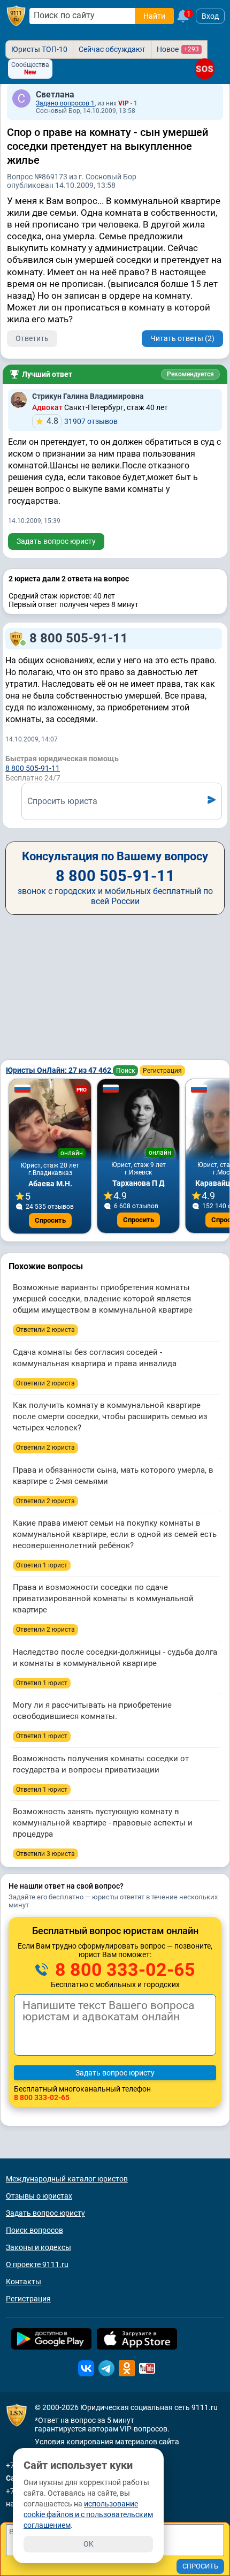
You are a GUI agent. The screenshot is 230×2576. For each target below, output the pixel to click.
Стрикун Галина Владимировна (88, 396)
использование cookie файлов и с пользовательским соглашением (88, 2514)
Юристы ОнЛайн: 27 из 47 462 (59, 1070)
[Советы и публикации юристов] (16, 16)
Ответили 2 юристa (45, 1330)
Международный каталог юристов (67, 2179)
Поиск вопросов (34, 2230)
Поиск (125, 1071)
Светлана (55, 94)
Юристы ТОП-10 (39, 49)
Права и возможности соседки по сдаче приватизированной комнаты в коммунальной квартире (103, 1598)
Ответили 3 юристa (45, 1854)
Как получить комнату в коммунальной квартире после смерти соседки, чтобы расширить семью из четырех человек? (110, 1416)
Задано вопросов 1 (65, 103)
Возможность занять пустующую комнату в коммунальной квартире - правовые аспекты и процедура (103, 1823)
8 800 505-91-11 (79, 638)
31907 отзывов (82, 421)
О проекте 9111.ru (37, 2264)
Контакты (24, 2282)
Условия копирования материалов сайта (107, 2442)
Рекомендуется (190, 374)
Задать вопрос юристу (56, 541)
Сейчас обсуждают (112, 49)
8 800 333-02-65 (123, 1969)
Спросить (50, 1220)
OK (89, 2544)
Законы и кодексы (39, 2247)
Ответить (32, 338)
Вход (210, 16)
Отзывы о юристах (39, 2196)
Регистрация (162, 1071)
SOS (205, 69)
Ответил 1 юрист (42, 1565)
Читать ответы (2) (182, 338)
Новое (178, 49)
